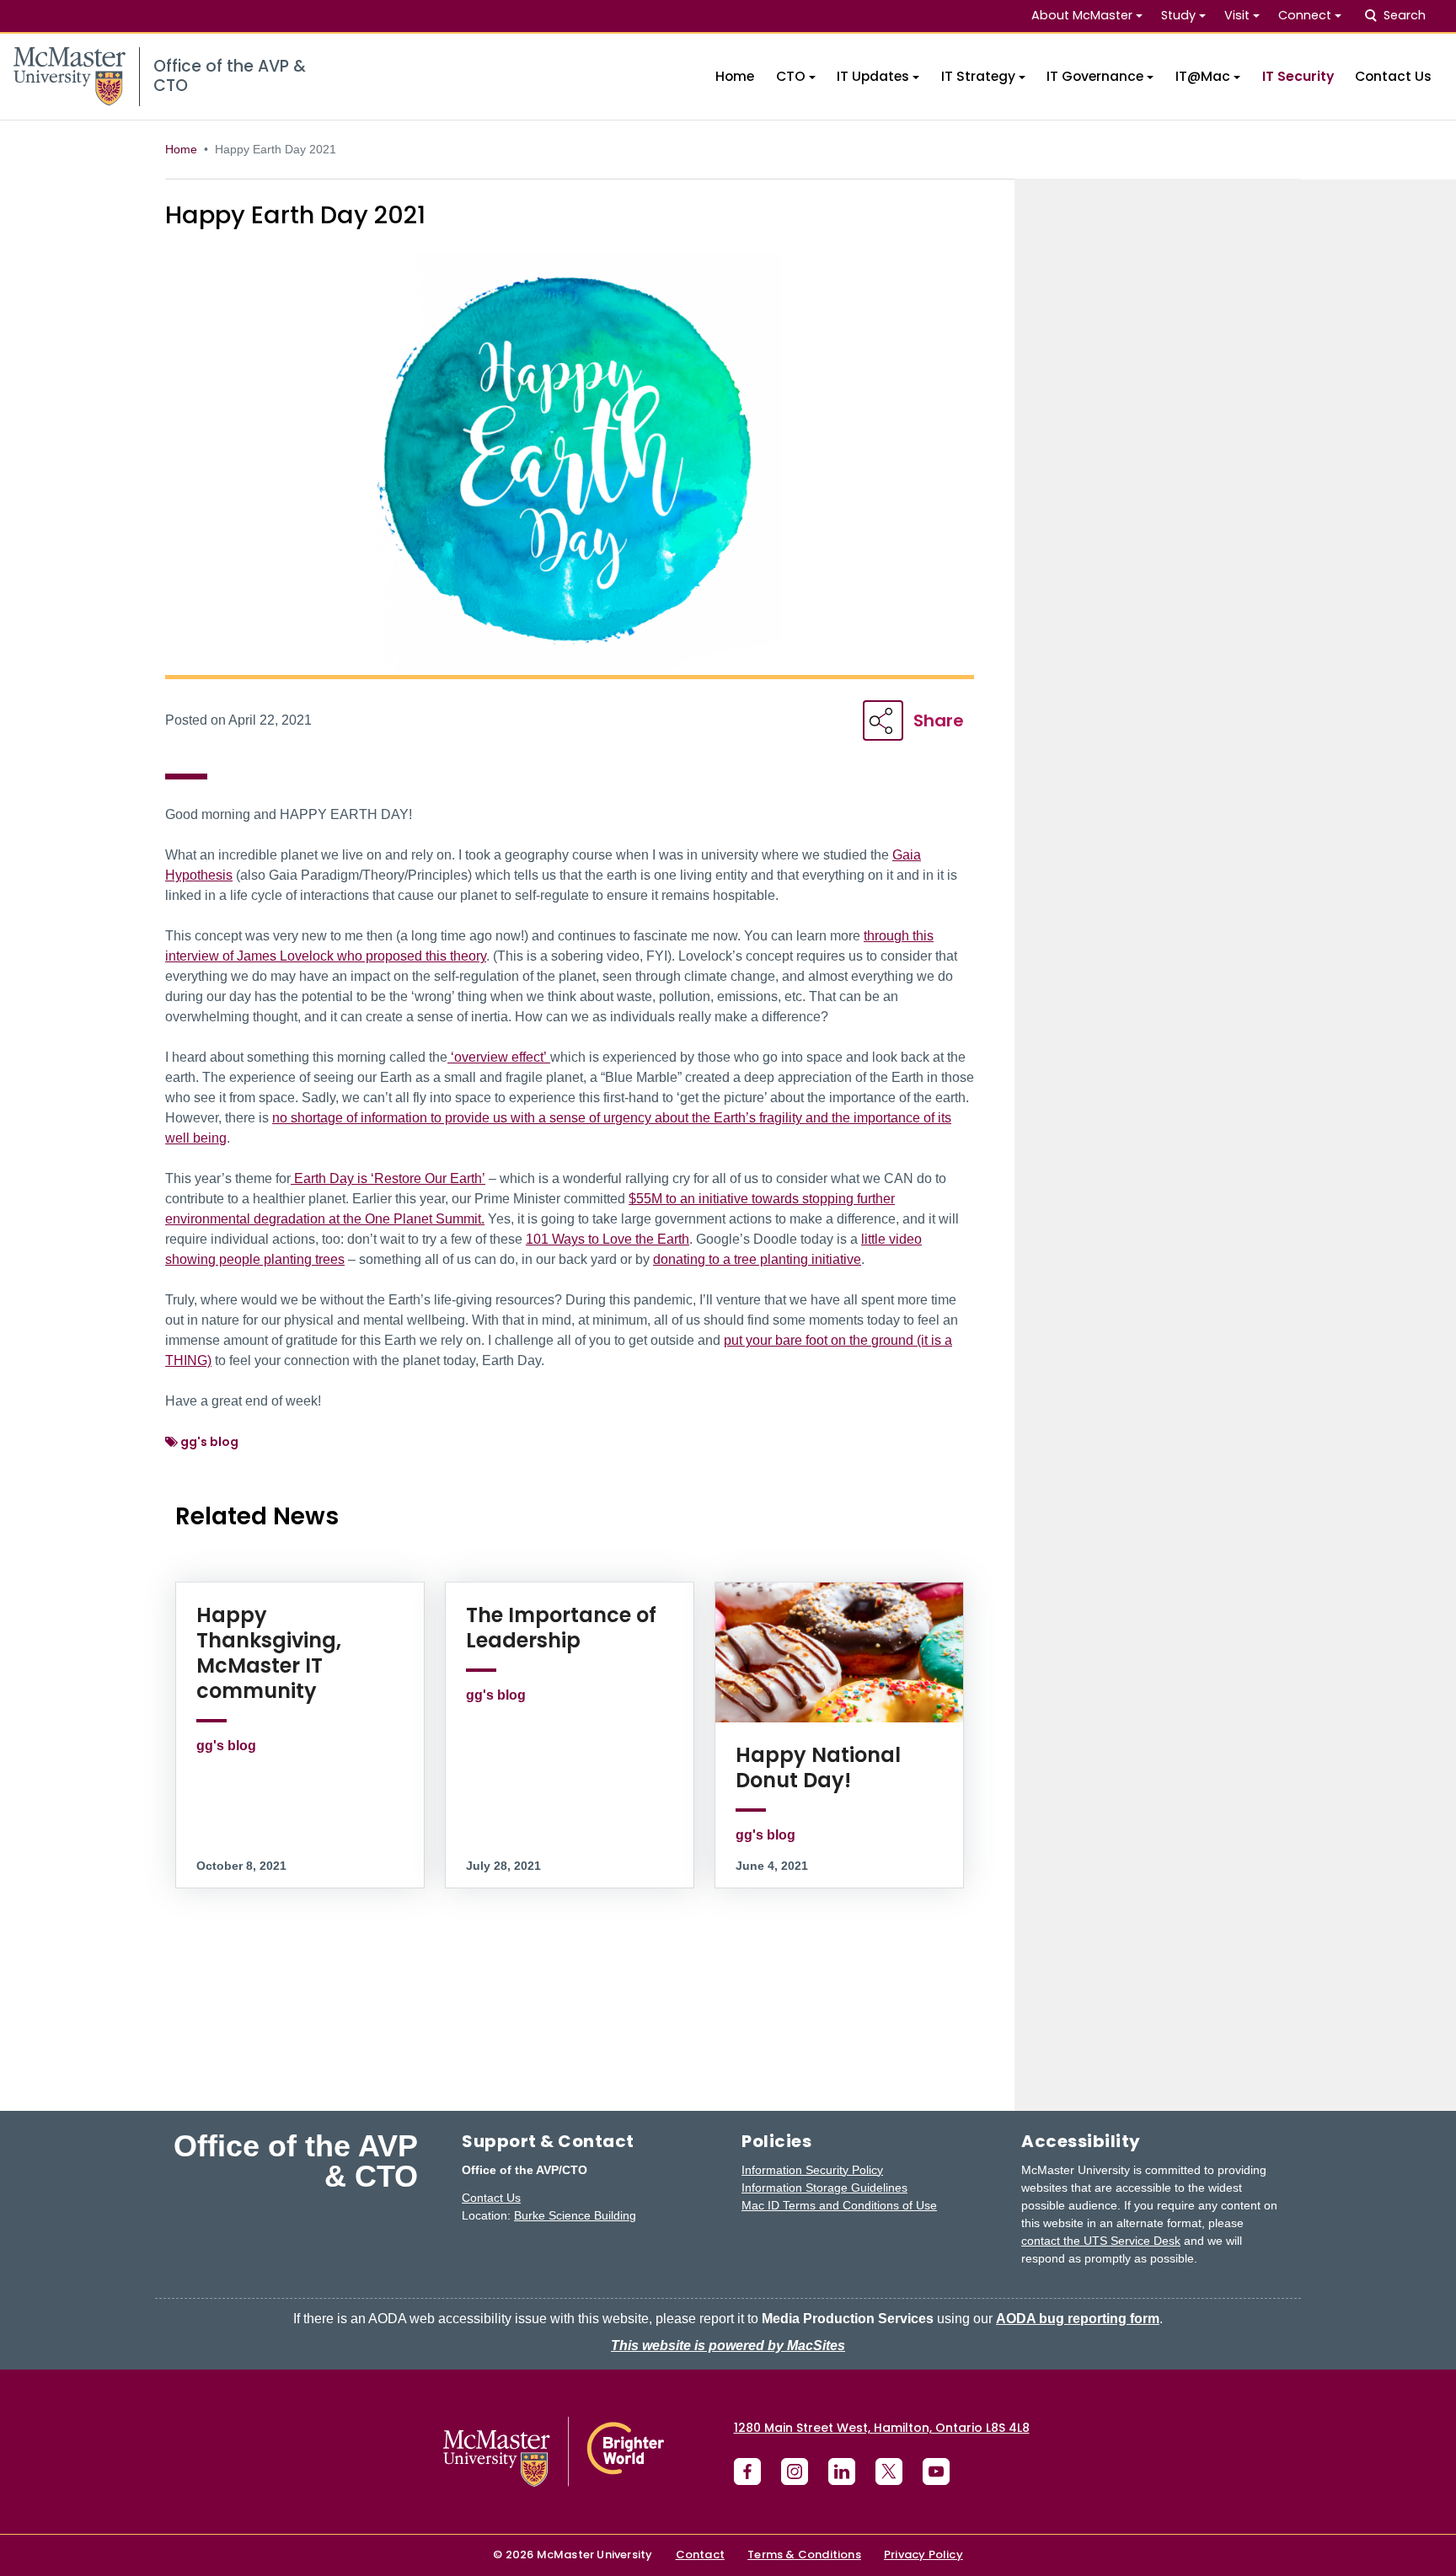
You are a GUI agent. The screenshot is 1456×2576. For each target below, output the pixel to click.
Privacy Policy (923, 2555)
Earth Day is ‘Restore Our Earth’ (388, 1178)
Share (939, 720)
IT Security (1298, 76)
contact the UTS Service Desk (1101, 2241)
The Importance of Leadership (561, 1628)
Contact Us (1393, 76)
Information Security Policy (812, 2170)
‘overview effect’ (499, 1057)
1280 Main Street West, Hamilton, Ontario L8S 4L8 (882, 2428)
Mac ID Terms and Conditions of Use (839, 2205)
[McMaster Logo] (554, 2452)
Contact (700, 2555)
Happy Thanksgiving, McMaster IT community (269, 1653)
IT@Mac (1203, 76)
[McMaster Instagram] (795, 2472)
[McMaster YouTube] (936, 2472)
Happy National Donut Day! (818, 1767)
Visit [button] (1237, 15)
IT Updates (873, 76)
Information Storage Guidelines (824, 2188)
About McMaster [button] (1082, 15)
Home (735, 76)
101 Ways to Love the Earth (608, 1239)
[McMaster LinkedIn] (842, 2472)
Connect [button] (1305, 15)
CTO (791, 76)
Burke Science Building (575, 2215)
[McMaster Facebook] (747, 2472)
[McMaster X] (889, 2472)
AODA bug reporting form (1078, 2319)
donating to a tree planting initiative (757, 1259)
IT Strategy (978, 76)
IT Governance (1095, 76)
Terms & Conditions (804, 2555)
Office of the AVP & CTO (296, 2161)
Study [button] (1178, 15)
